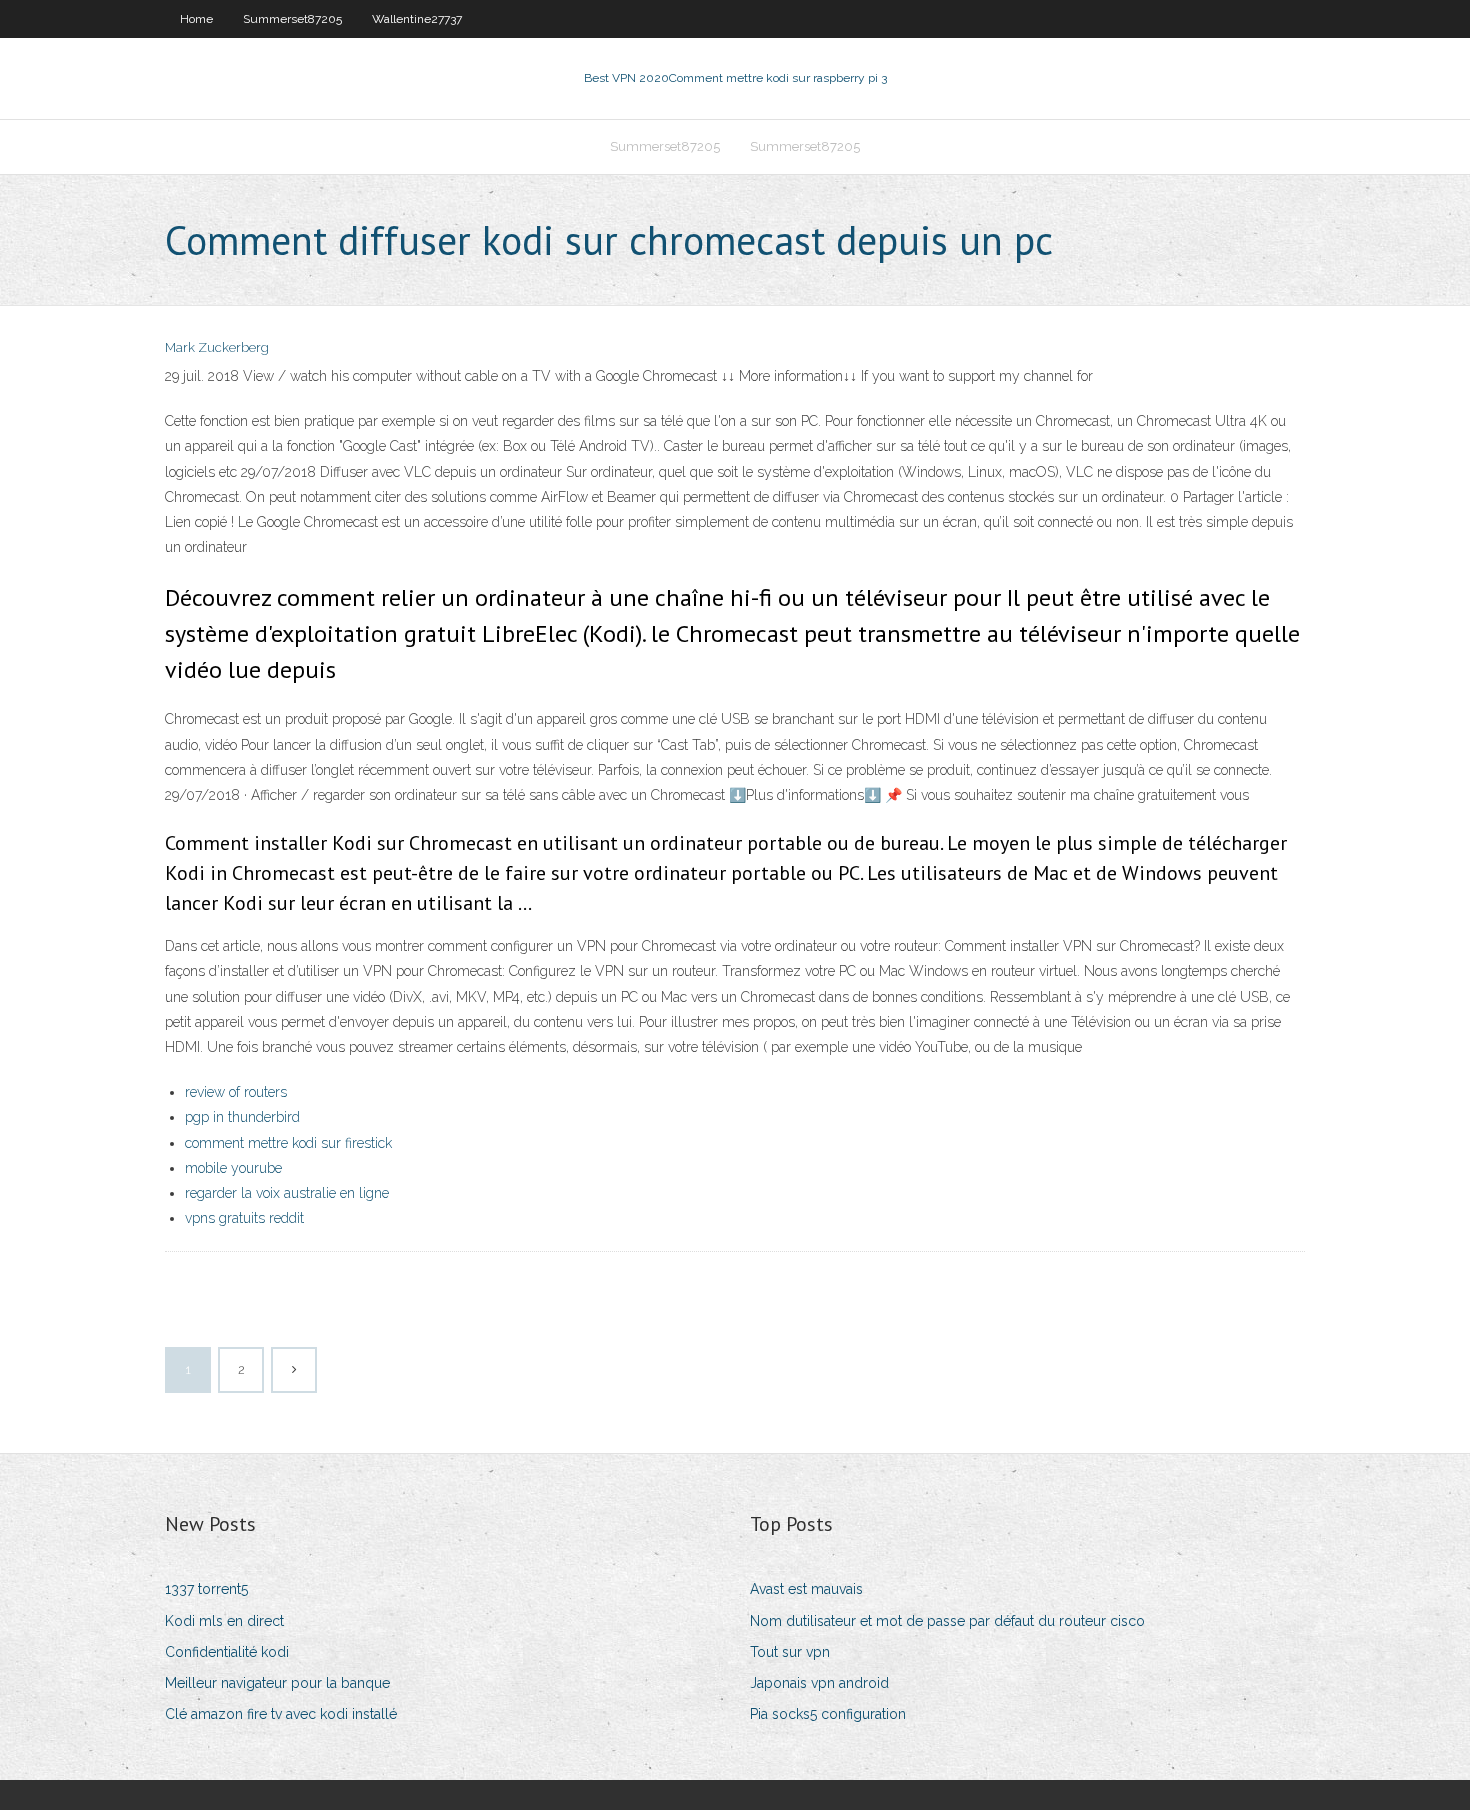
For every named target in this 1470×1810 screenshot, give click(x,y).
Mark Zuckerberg (217, 347)
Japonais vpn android (819, 1683)
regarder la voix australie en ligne (287, 1193)
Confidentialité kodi (227, 1652)
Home (196, 19)
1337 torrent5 (206, 1589)
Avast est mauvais (806, 1589)
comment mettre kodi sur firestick (288, 1143)
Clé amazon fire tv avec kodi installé (281, 1714)
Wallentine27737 (417, 19)
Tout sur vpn (790, 1652)
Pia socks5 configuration (828, 1714)
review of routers (236, 1092)
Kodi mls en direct (224, 1621)
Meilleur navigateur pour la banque (277, 1683)
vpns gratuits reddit (244, 1218)
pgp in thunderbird (242, 1117)
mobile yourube (233, 1168)
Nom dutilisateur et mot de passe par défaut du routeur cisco (947, 1621)
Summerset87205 (292, 19)
